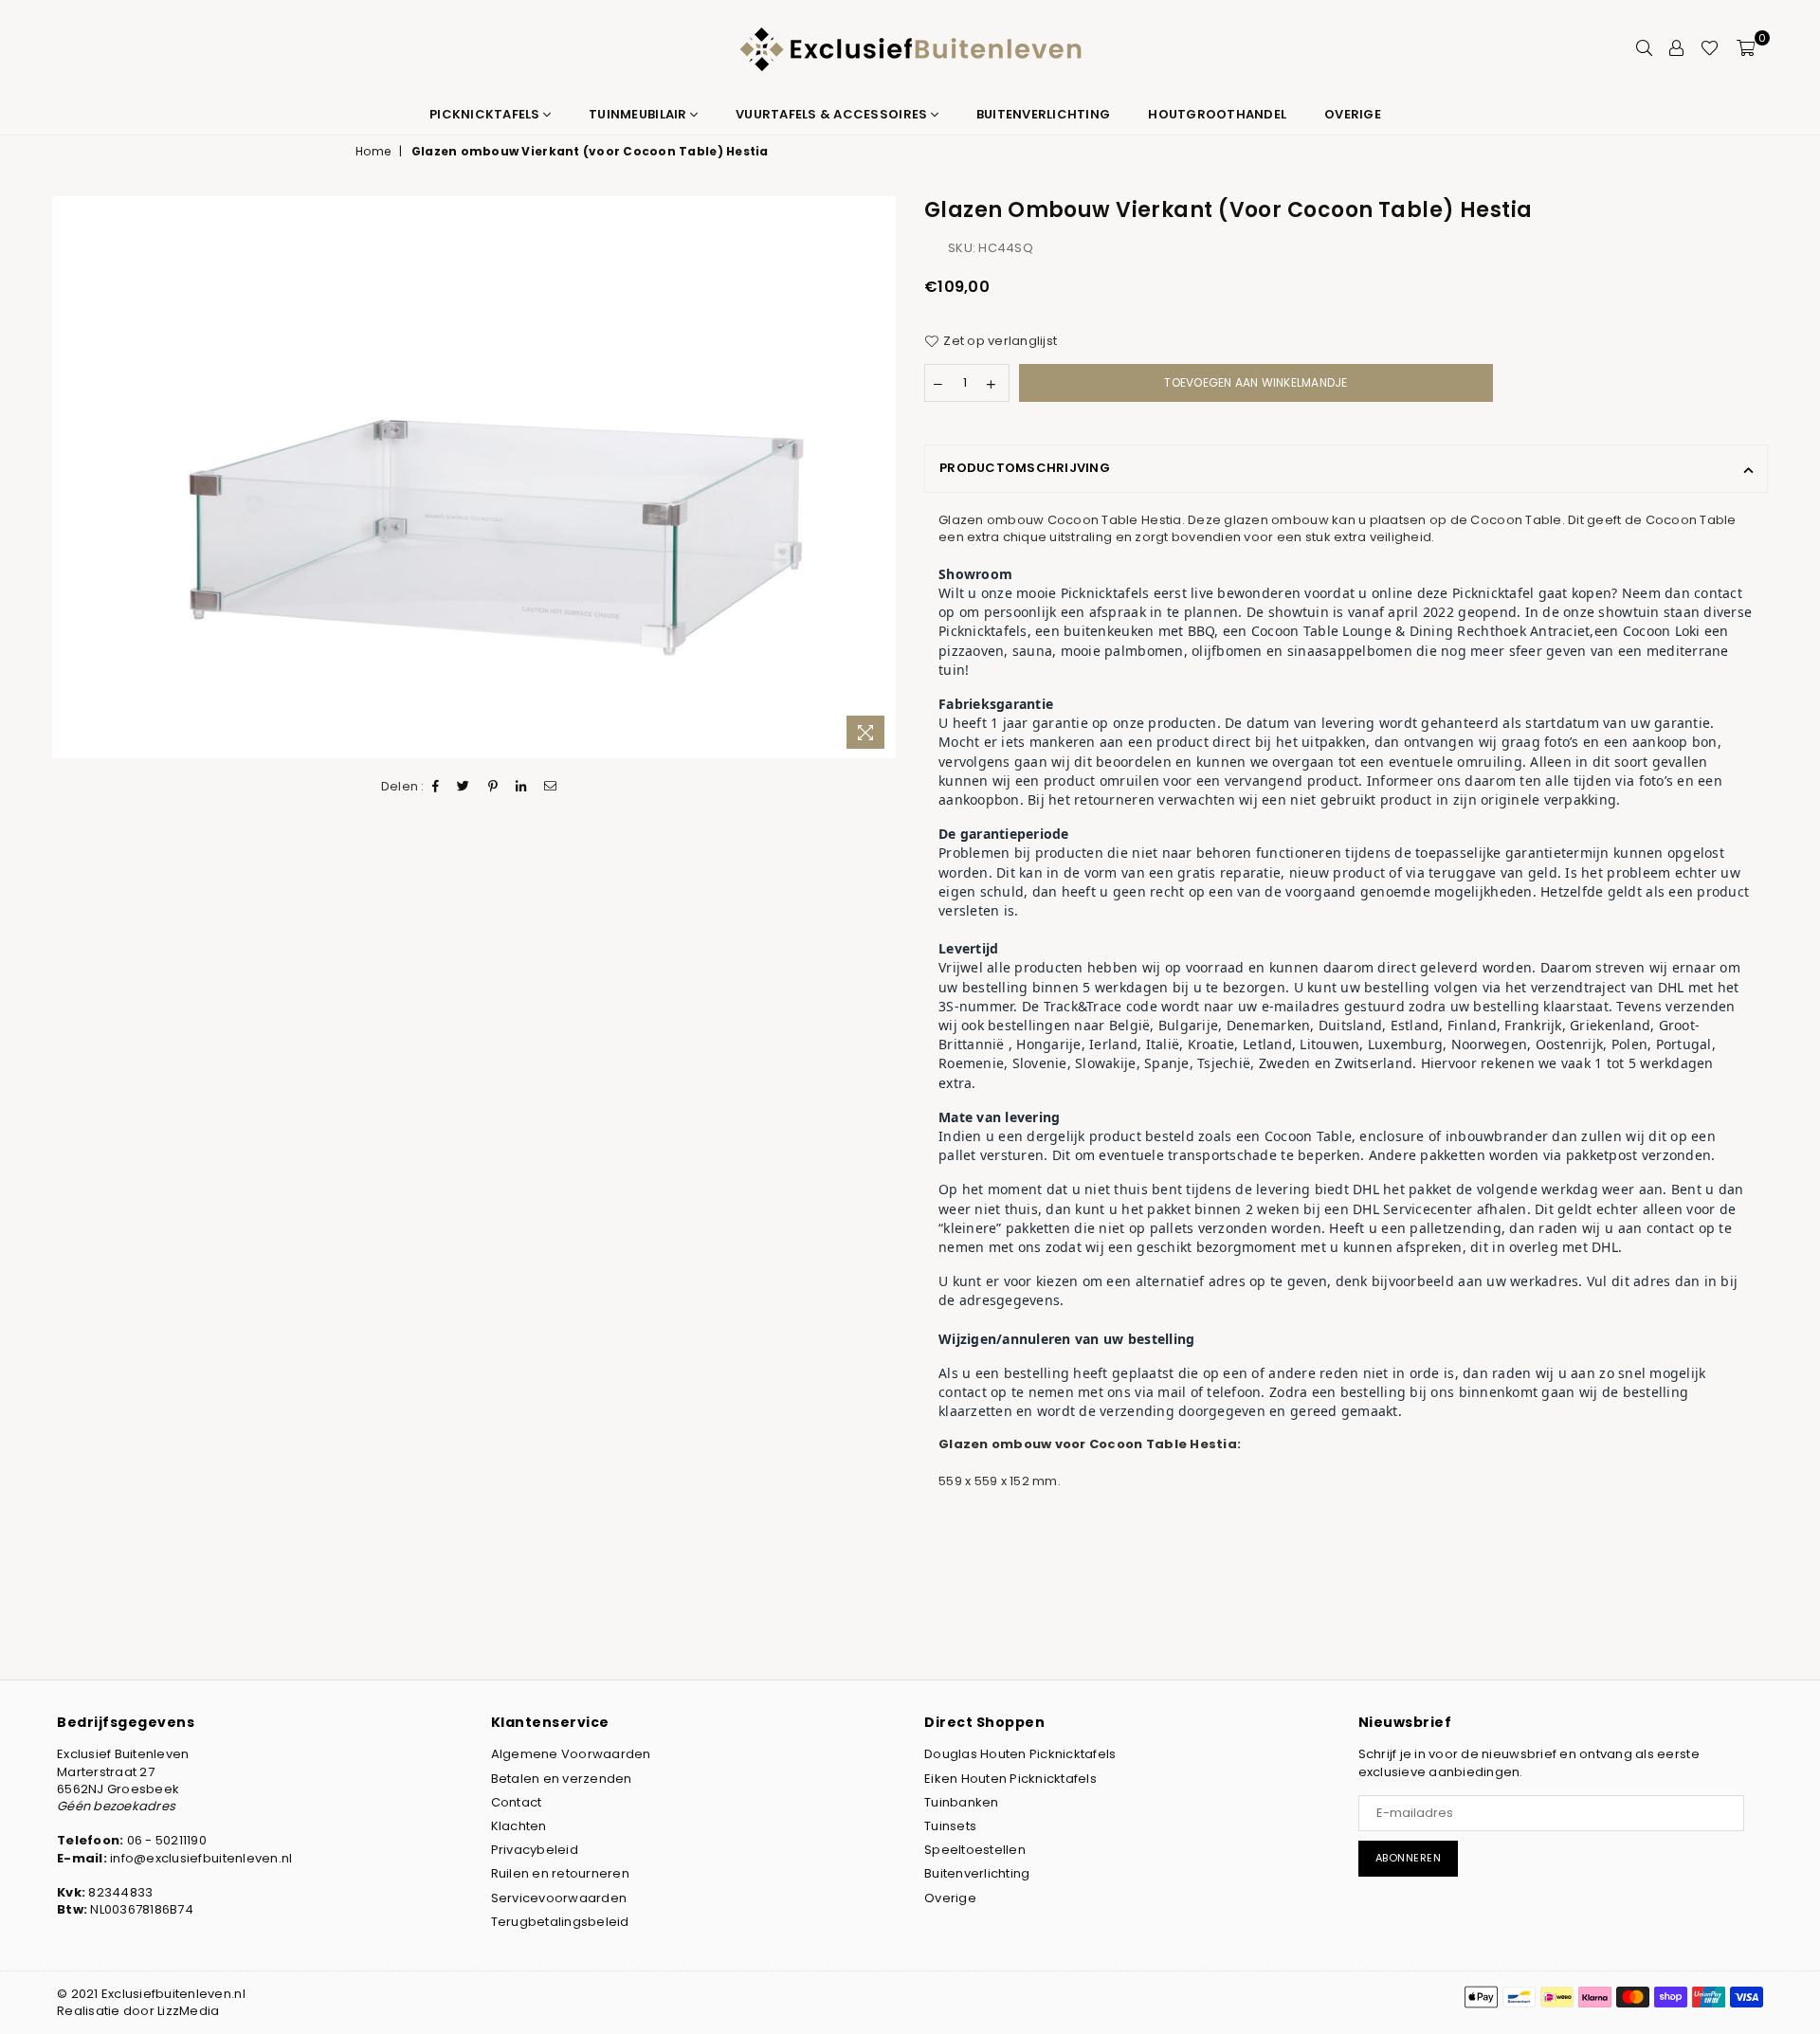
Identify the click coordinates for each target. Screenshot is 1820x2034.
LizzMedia (188, 2011)
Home (373, 152)
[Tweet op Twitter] (464, 787)
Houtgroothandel (1217, 114)
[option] (474, 477)
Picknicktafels (486, 114)
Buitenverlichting (1043, 114)
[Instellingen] (1676, 47)
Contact (517, 1802)
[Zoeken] (1644, 47)
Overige (1353, 114)
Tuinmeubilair (639, 114)
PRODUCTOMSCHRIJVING (1025, 468)
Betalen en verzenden (562, 1779)
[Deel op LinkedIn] (521, 787)
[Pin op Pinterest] (493, 787)
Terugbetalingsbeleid (560, 1922)
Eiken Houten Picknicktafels (1010, 1779)
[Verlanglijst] (1710, 47)
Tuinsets (950, 1826)
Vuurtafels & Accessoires (833, 114)
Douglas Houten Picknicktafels (1020, 1754)
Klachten (519, 1826)
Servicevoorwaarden (559, 1898)
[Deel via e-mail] (551, 787)
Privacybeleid (535, 1850)
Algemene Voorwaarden (571, 1754)
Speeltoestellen (975, 1850)
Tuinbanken (962, 1802)
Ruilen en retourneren (560, 1873)
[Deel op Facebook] (436, 787)
